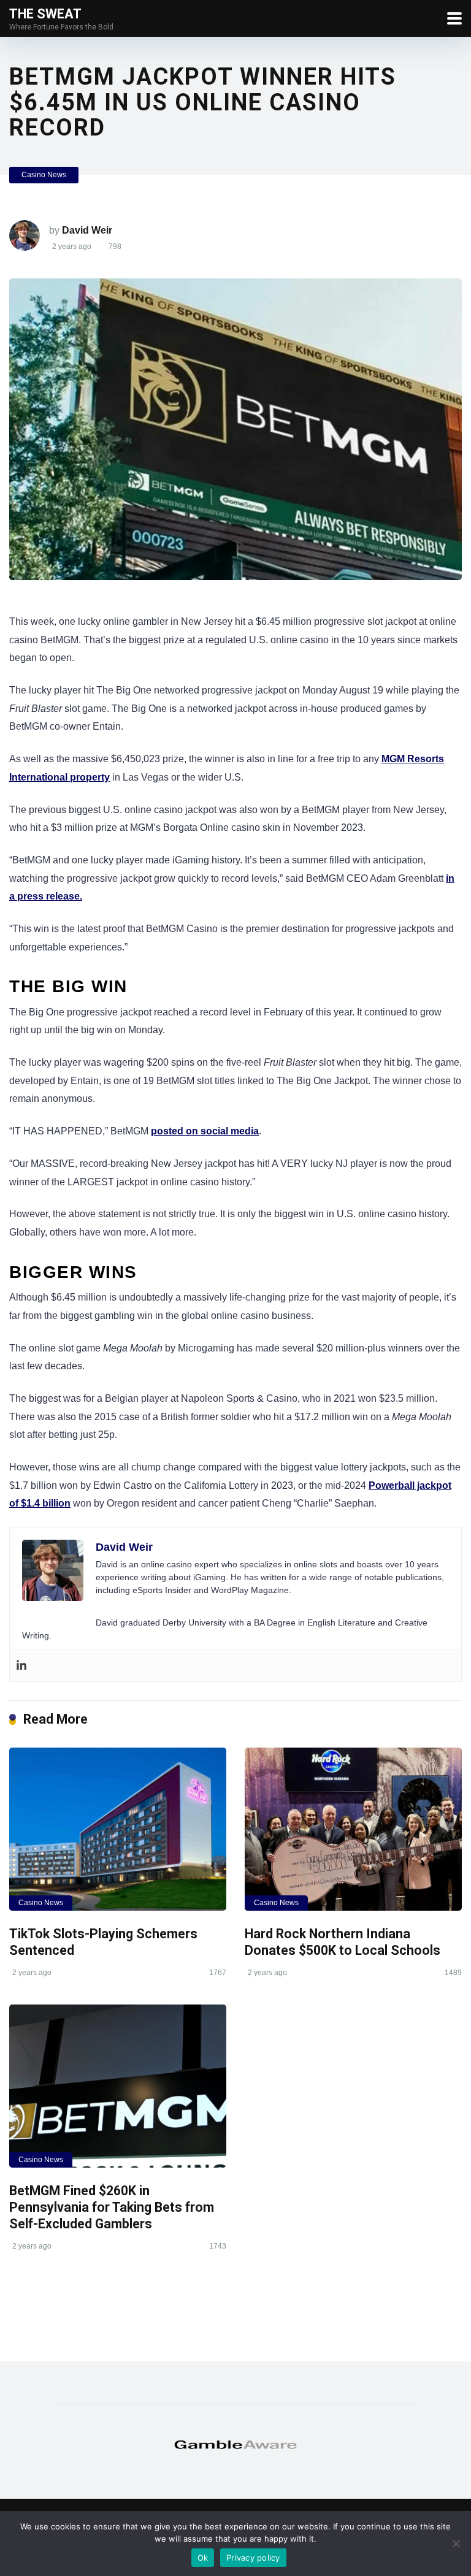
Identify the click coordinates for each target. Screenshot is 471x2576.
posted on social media (205, 1131)
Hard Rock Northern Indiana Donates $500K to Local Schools (344, 1942)
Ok (203, 2558)
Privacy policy (253, 2558)
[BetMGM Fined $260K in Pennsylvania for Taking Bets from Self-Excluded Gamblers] (118, 2086)
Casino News (44, 175)
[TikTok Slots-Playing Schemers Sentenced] (118, 1829)
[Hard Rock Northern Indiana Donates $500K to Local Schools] (353, 1829)
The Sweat (45, 13)
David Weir (87, 230)
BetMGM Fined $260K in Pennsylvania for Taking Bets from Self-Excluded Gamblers (112, 2207)
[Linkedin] (21, 1666)
